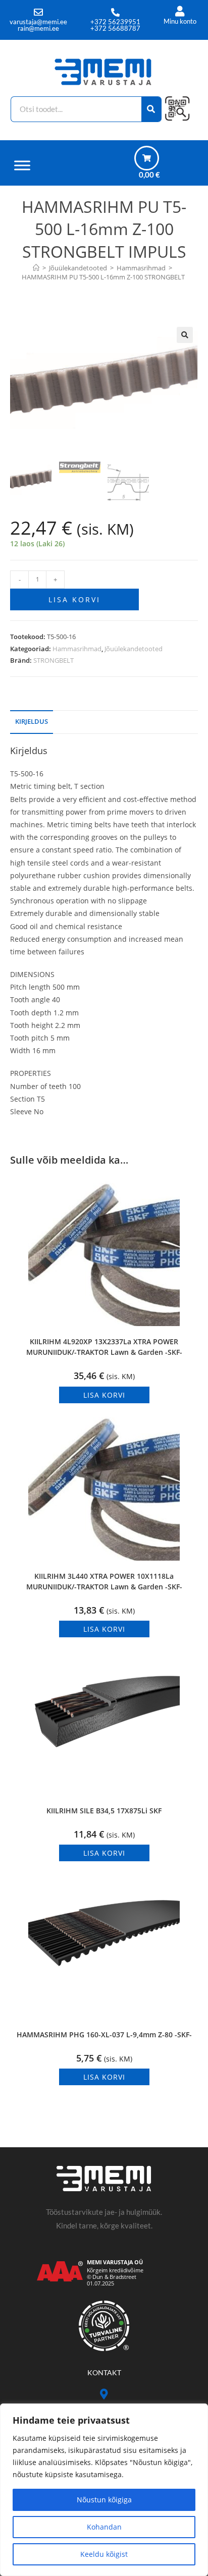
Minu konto (180, 21)
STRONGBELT (54, 660)
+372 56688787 (115, 28)
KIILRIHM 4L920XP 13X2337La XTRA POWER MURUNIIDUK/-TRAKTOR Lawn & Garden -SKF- (104, 1347)
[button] (185, 335)
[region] (104, 2490)
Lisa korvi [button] (104, 1395)
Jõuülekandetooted (134, 649)
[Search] (152, 109)
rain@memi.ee (38, 28)
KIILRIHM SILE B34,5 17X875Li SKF (104, 1811)
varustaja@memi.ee (38, 22)
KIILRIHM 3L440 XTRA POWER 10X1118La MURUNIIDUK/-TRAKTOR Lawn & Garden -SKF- (104, 1581)
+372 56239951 (115, 22)
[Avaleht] (36, 268)
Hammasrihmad (77, 649)
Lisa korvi (74, 599)
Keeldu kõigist (104, 2554)
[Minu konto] (180, 11)
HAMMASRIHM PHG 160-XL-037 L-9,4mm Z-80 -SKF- (104, 2035)
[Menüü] (22, 165)
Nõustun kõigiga (104, 2500)
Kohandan (104, 2527)
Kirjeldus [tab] (32, 722)
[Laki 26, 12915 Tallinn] (104, 2394)
